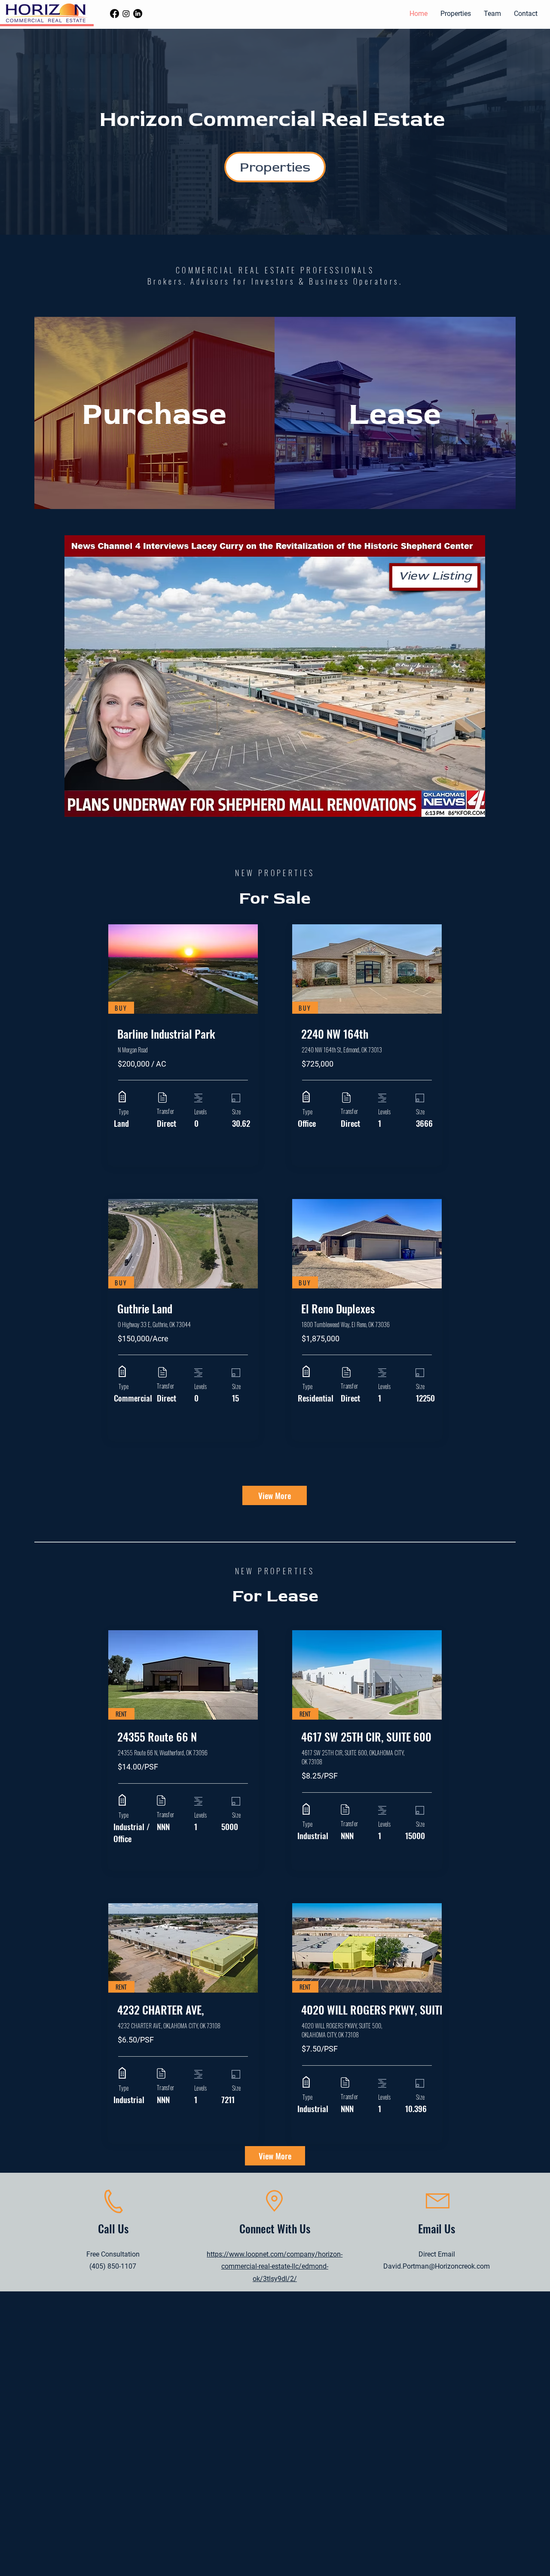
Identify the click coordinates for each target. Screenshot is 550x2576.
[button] (456, 14)
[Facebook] (115, 14)
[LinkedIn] (138, 14)
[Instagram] (126, 14)
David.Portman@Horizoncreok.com (437, 2266)
